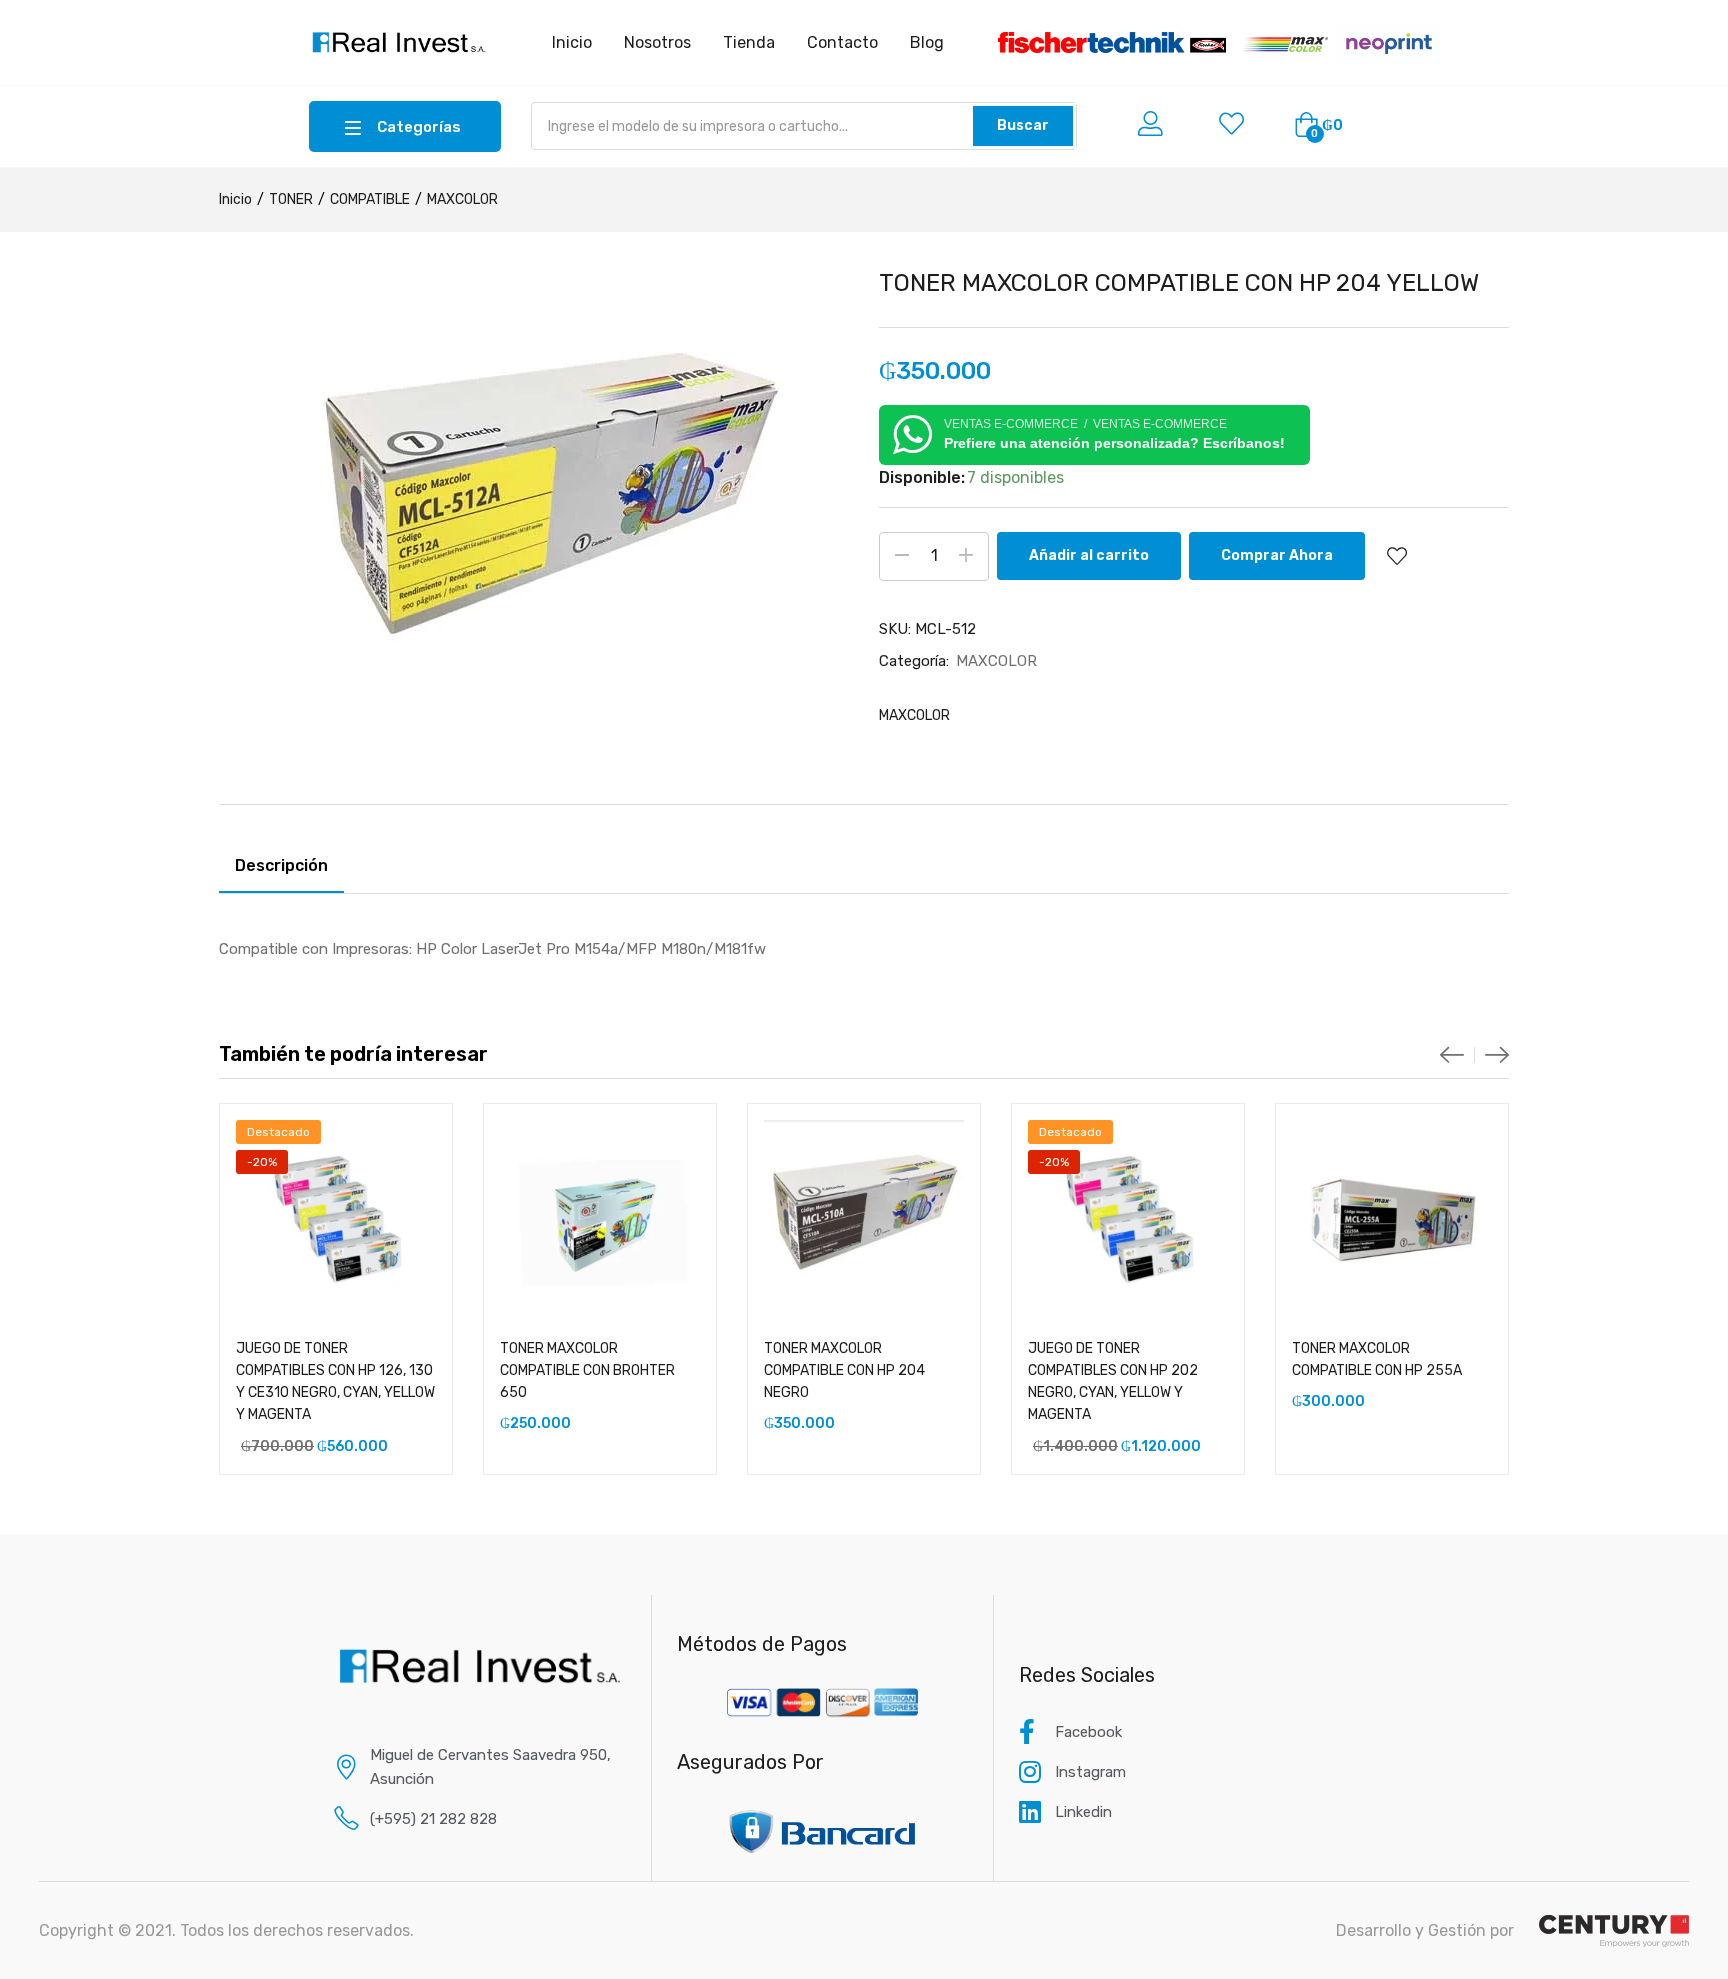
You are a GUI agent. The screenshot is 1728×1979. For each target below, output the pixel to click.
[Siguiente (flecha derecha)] (1693, 990)
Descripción (281, 865)
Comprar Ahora (1277, 555)
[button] (1318, 126)
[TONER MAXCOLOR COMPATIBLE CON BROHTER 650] (600, 1220)
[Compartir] (1662, 22)
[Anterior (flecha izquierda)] (35, 990)
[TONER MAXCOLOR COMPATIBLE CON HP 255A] (1392, 1220)
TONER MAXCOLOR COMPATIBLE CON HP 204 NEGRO (844, 1370)
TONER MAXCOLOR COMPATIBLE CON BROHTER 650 (587, 1370)
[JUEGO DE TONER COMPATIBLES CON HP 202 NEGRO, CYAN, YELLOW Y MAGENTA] (1128, 1220)
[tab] (281, 869)
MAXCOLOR (462, 199)
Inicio (235, 199)
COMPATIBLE (370, 199)
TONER (291, 199)
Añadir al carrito (1089, 555)
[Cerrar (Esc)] (1706, 22)
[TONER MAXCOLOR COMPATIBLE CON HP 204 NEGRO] (864, 1220)
